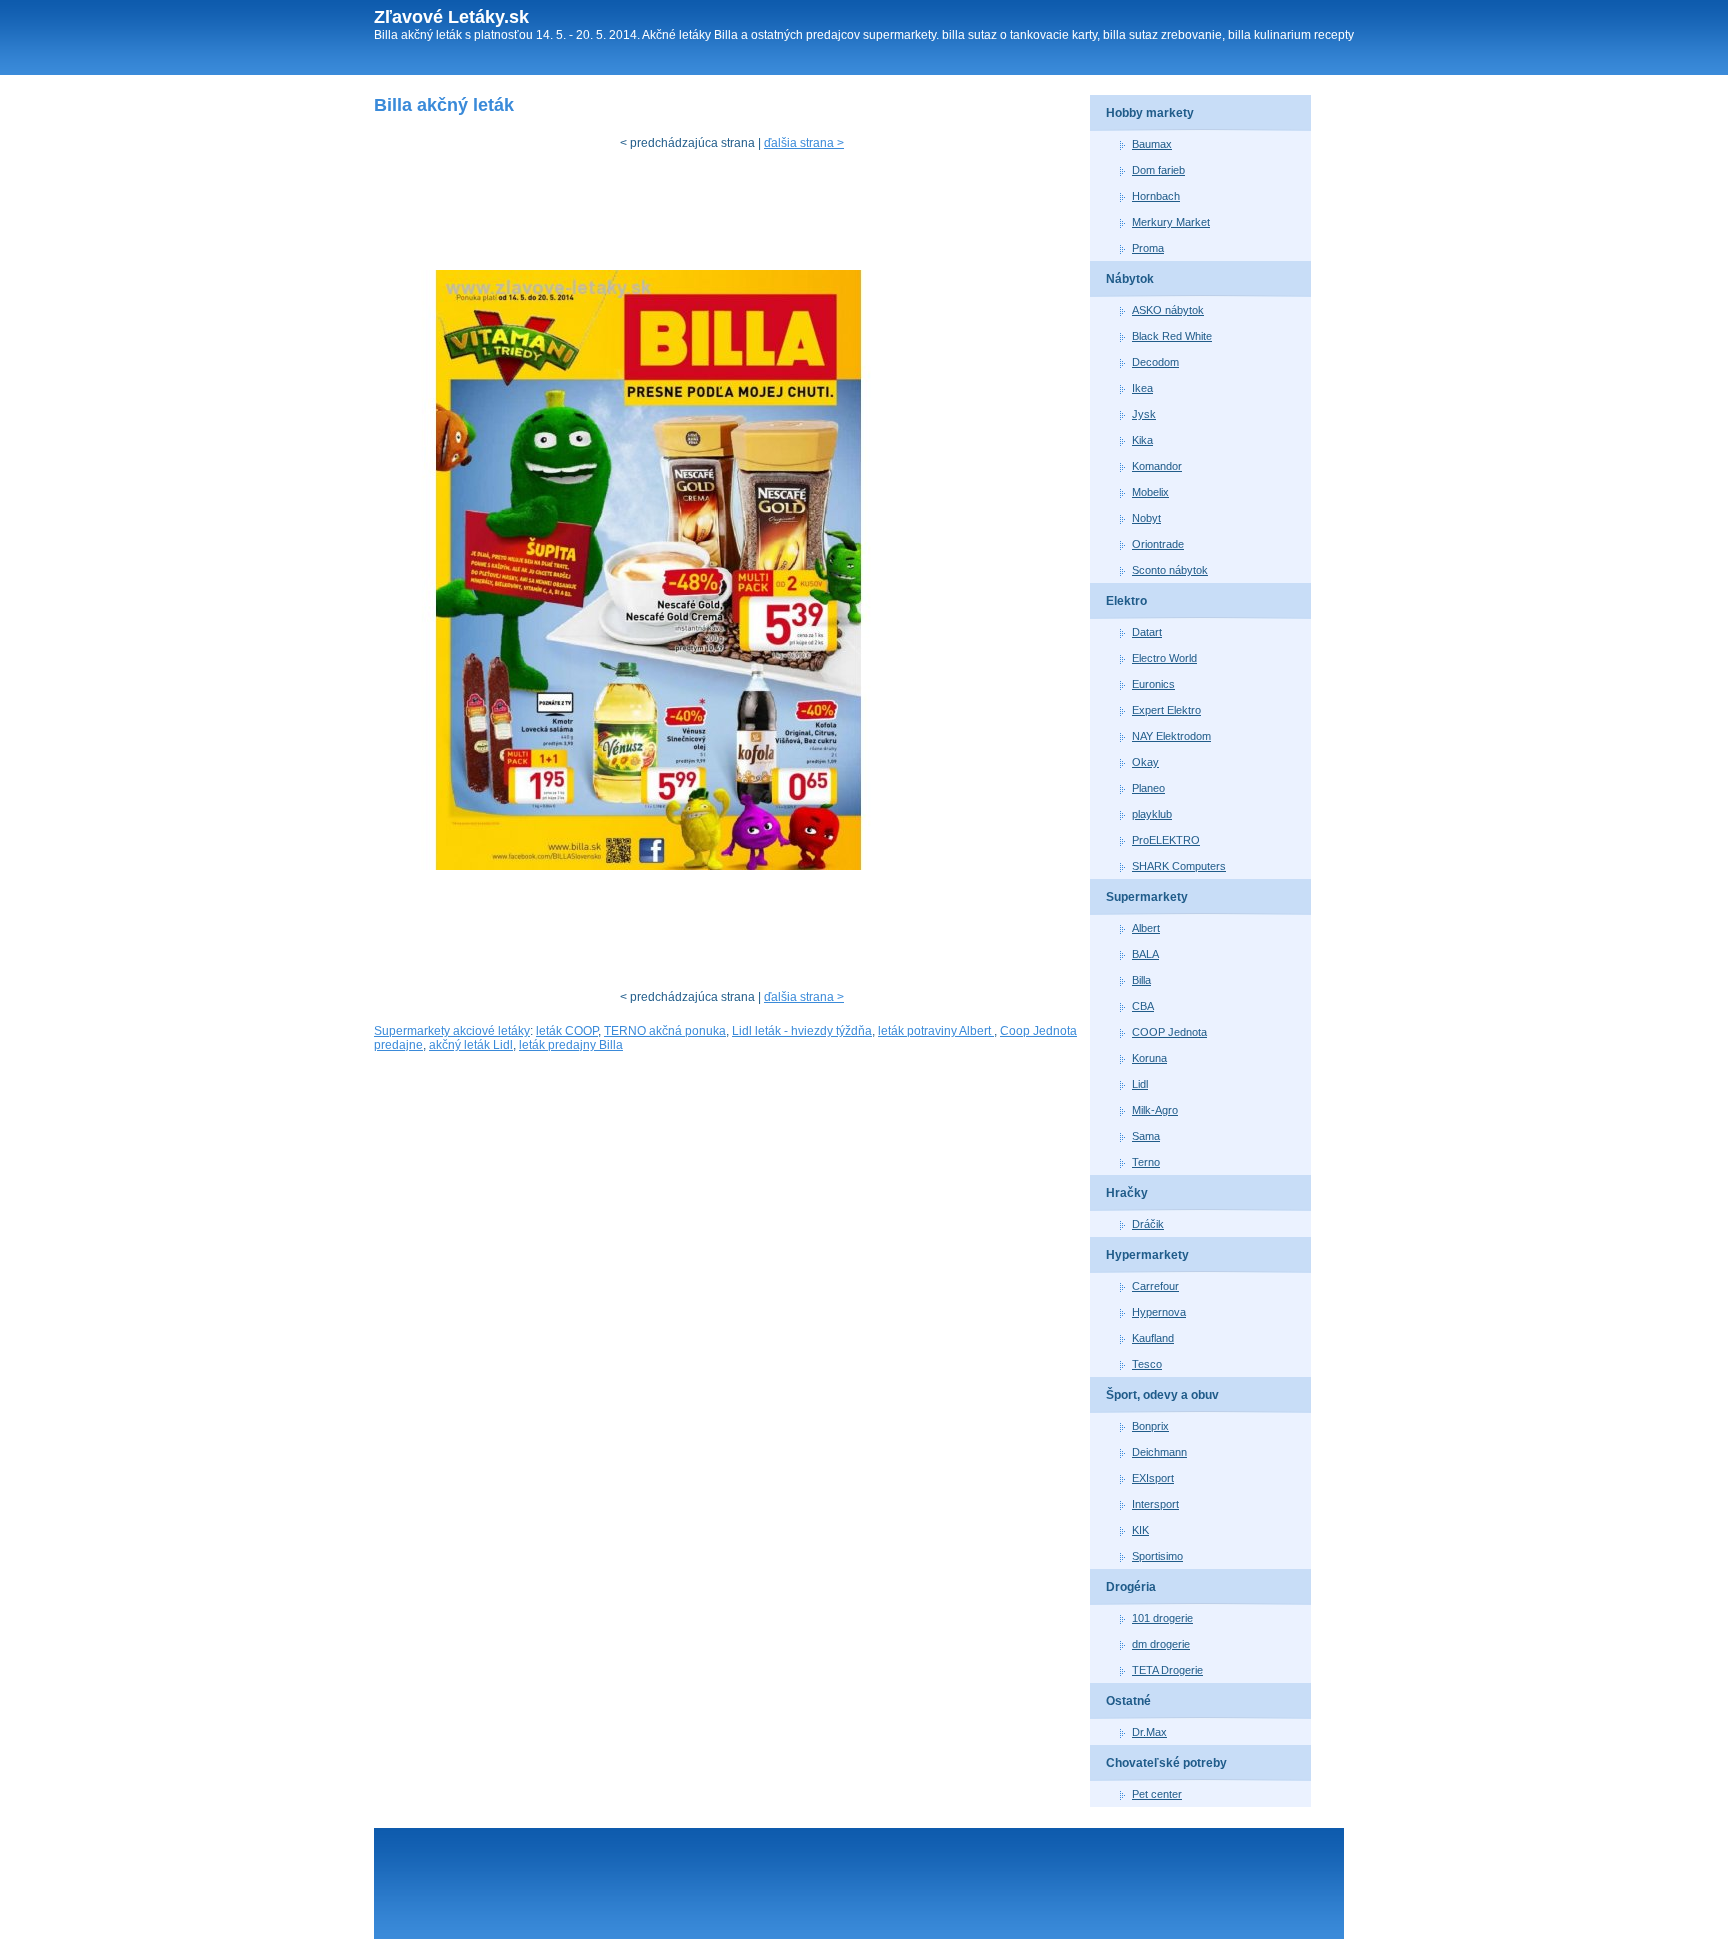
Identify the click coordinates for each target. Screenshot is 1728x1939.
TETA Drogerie (1167, 1670)
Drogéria (1131, 1587)
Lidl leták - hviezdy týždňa (802, 1031)
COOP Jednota (1169, 1032)
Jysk (1144, 414)
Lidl (1140, 1084)
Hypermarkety (1147, 1255)
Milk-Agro (1155, 1110)
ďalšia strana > (804, 143)
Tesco (1147, 1364)
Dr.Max (1149, 1732)
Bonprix (1150, 1426)
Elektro (1126, 601)
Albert (1146, 928)
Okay (1145, 762)
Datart (1147, 632)
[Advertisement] (738, 215)
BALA (1145, 954)
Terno (1146, 1162)
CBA (1143, 1006)
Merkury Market (1171, 222)
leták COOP (567, 1031)
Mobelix (1150, 492)
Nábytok (1130, 279)
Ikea (1142, 388)
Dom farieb (1158, 170)
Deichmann (1159, 1452)
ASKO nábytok (1168, 310)
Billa (1141, 980)
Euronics (1153, 684)
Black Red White (1172, 336)
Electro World (1164, 658)
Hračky (1127, 1193)
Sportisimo (1157, 1556)
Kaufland (1153, 1338)
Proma (1148, 248)
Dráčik (1148, 1224)
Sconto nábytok (1170, 570)
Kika (1142, 440)
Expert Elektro (1166, 710)
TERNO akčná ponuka (665, 1031)
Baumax (1152, 144)
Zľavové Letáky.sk (451, 17)
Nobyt (1146, 518)
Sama (1146, 1136)
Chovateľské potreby (1166, 1763)
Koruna (1149, 1058)
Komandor (1157, 466)
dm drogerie (1161, 1644)
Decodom (1155, 362)
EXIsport (1153, 1478)
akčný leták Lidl (471, 1045)
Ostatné (1128, 1701)
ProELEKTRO (1166, 840)
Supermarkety (1147, 897)
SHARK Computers (1179, 866)
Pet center (1157, 1794)
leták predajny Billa (571, 1045)
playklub (1152, 814)
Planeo (1148, 788)
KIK (1140, 1530)
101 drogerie (1162, 1618)
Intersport (1155, 1504)
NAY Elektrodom (1171, 736)
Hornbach (1156, 196)
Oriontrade (1158, 544)
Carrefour (1155, 1286)
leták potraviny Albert (936, 1031)
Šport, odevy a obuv (1162, 1395)
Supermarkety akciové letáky (452, 1031)
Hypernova (1159, 1312)
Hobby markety (1150, 113)
